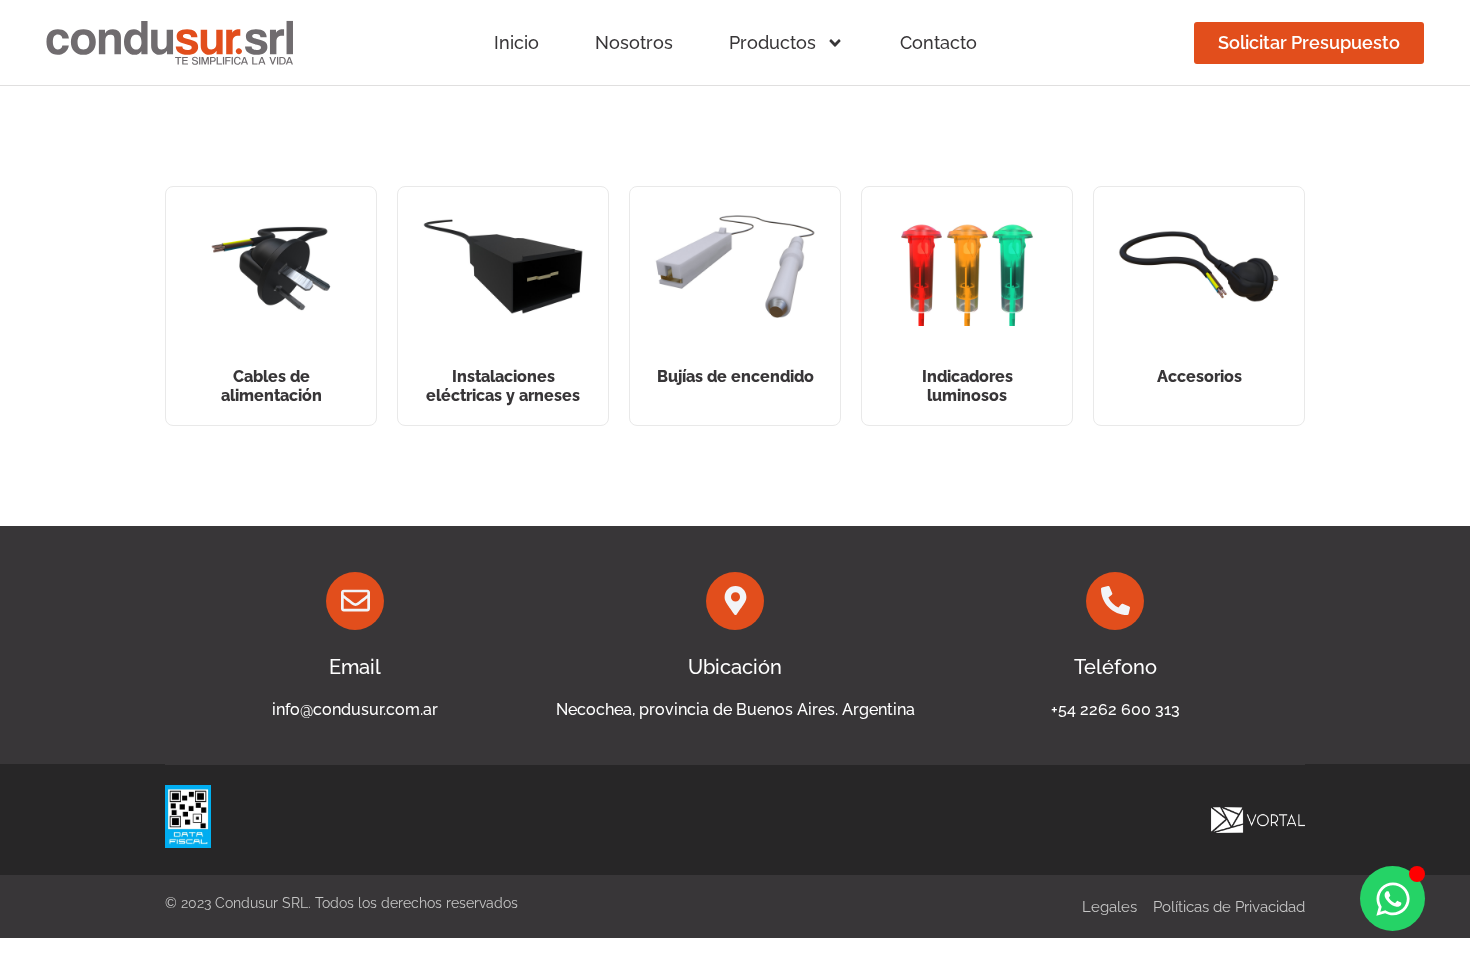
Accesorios (1199, 376)
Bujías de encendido (735, 376)
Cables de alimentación (271, 386)
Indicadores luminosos (967, 386)
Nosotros (634, 42)
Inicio (516, 42)
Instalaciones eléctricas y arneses (503, 386)
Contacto (938, 42)
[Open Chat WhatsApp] (1392, 898)
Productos (772, 42)
